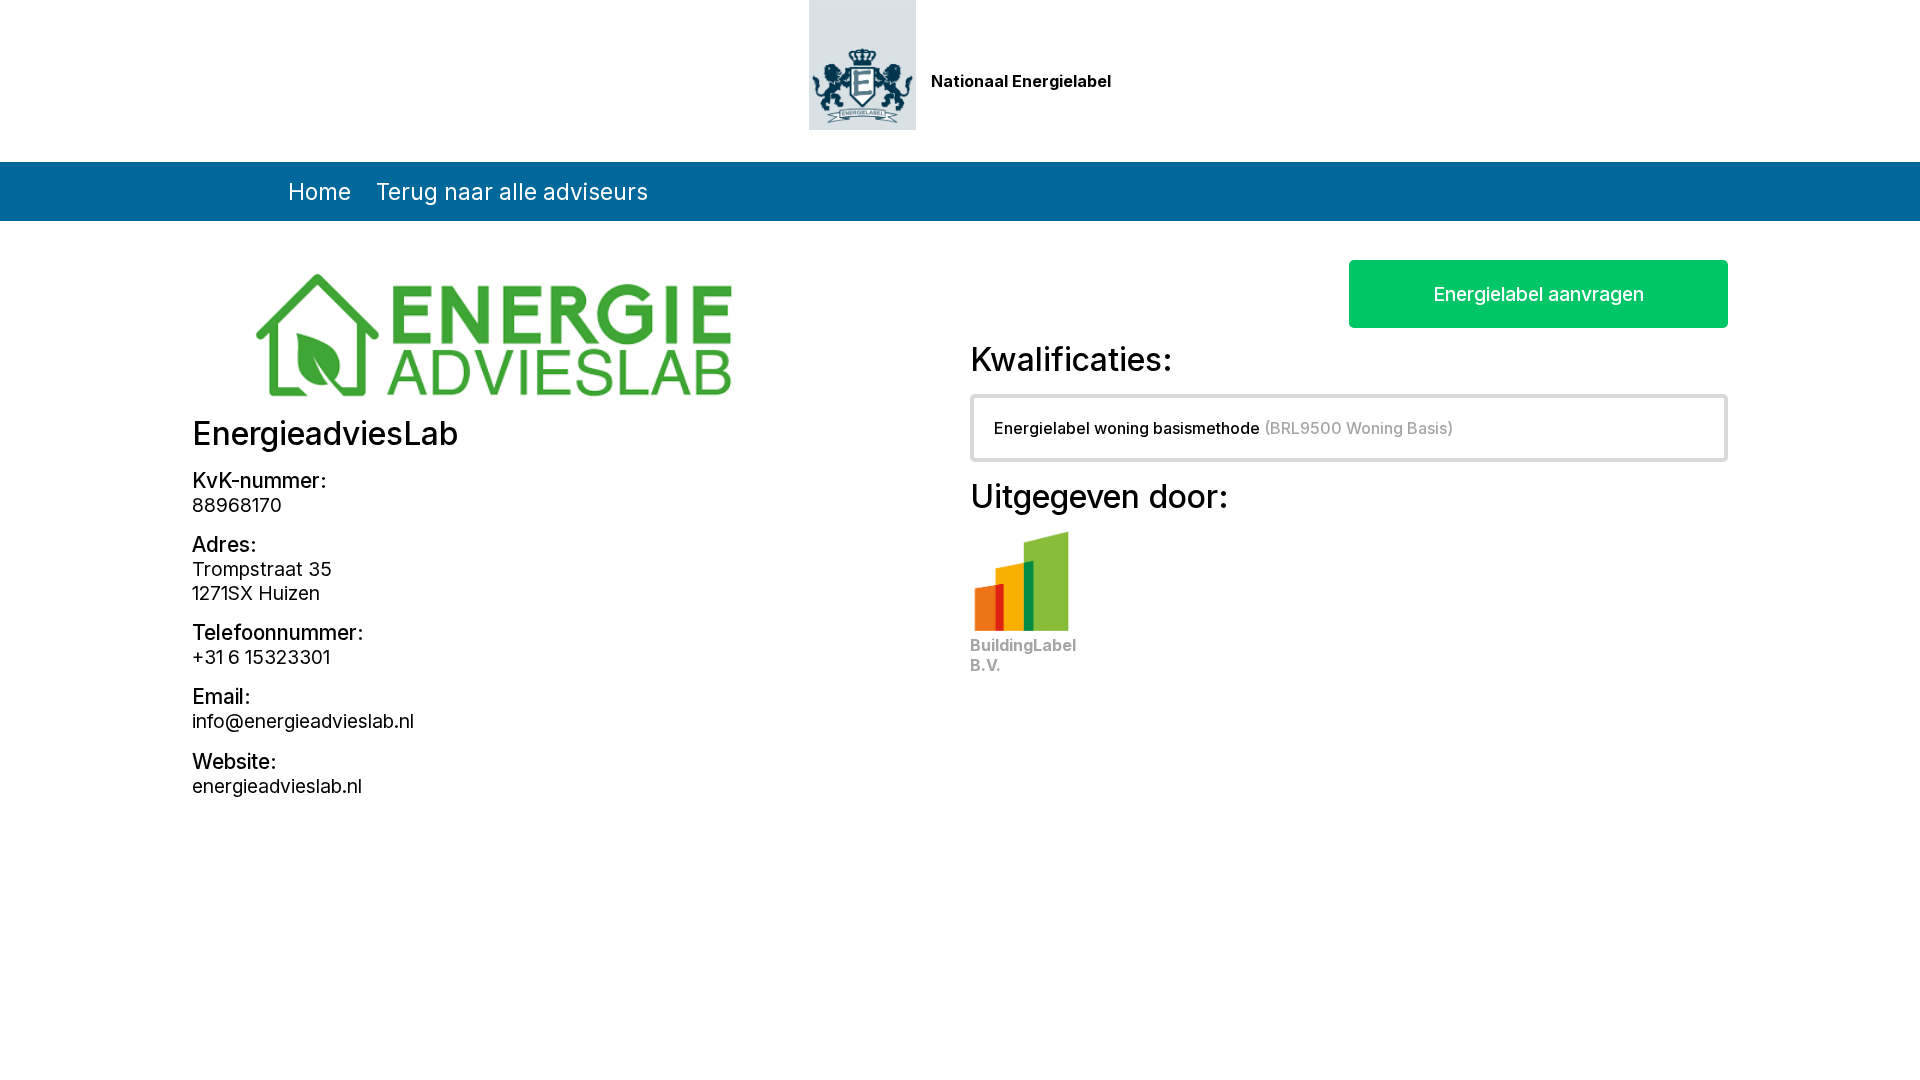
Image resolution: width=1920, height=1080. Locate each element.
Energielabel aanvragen (1538, 294)
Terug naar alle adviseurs (512, 191)
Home (319, 191)
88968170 (237, 505)
